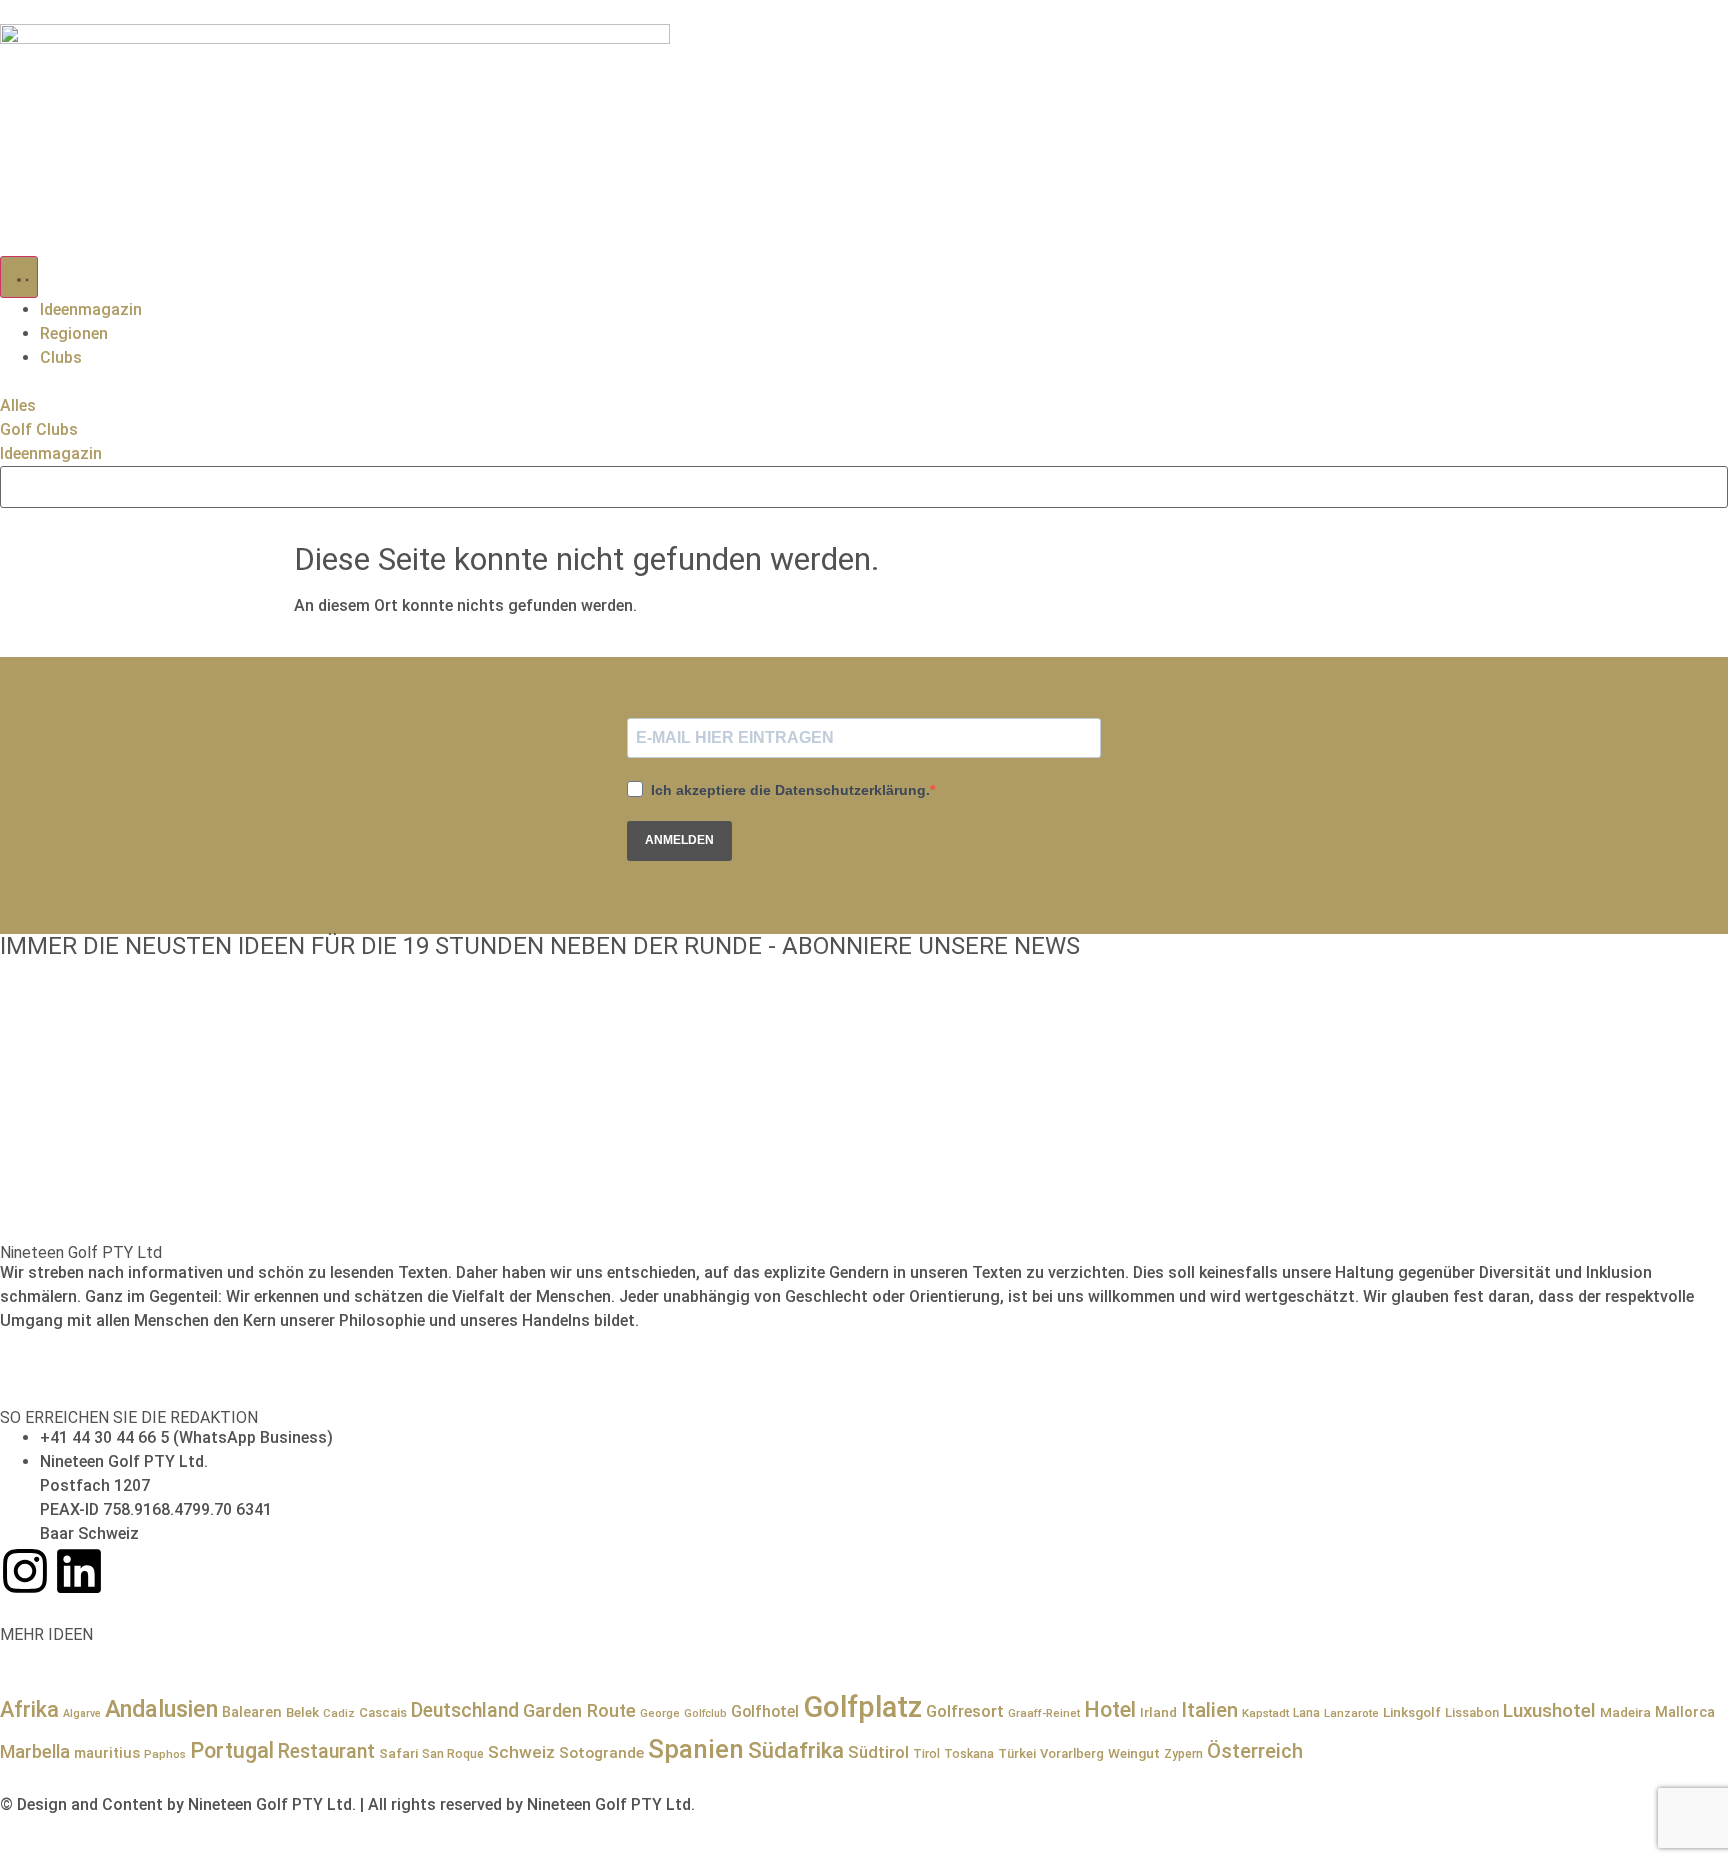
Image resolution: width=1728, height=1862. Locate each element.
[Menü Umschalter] (19, 277)
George (660, 1713)
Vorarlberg (1072, 1753)
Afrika (29, 1709)
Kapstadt (1265, 1713)
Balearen (252, 1712)
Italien (1209, 1710)
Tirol (926, 1754)
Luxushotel (1549, 1711)
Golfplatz (862, 1707)
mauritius (107, 1753)
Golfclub (705, 1713)
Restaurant (326, 1751)
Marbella (35, 1751)
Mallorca (1685, 1712)
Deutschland (465, 1710)
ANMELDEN (679, 840)
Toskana (969, 1754)
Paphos (165, 1754)
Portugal (232, 1750)
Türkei (1017, 1753)
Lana (1306, 1713)
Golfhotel (765, 1711)
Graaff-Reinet (1044, 1713)
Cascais (383, 1712)
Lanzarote (1351, 1713)
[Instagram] (25, 1571)
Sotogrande (601, 1753)
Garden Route (579, 1710)
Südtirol (878, 1752)
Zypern (1183, 1754)
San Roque (453, 1754)
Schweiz (521, 1752)
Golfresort (965, 1711)
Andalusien (161, 1709)
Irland (1158, 1712)
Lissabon (1472, 1712)
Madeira (1625, 1712)
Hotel (1110, 1709)
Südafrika (796, 1750)
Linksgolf (1412, 1712)
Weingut (1134, 1753)
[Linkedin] (79, 1571)
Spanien (696, 1749)
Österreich (1255, 1751)
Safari (398, 1753)
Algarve (82, 1713)
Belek (302, 1712)
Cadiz (339, 1713)
